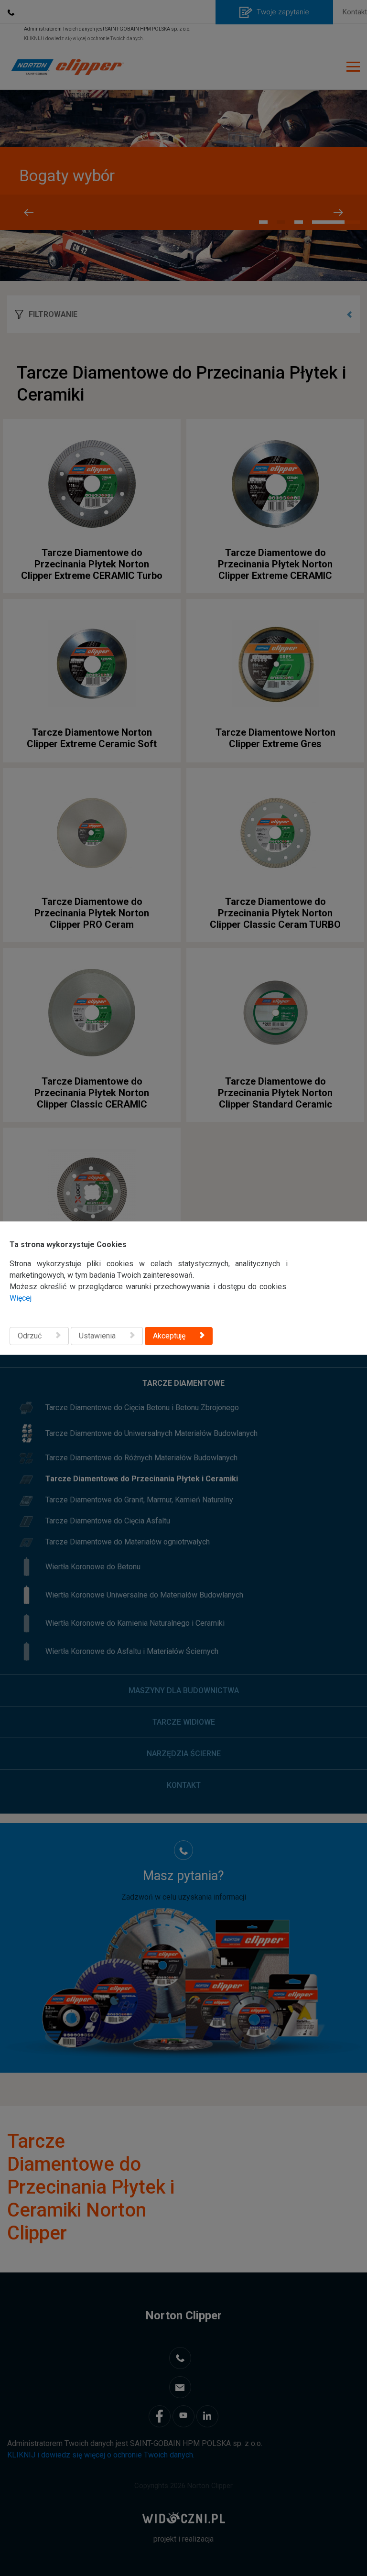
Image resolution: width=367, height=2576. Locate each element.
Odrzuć (30, 1336)
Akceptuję (169, 1336)
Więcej (21, 1298)
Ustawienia (97, 1336)
